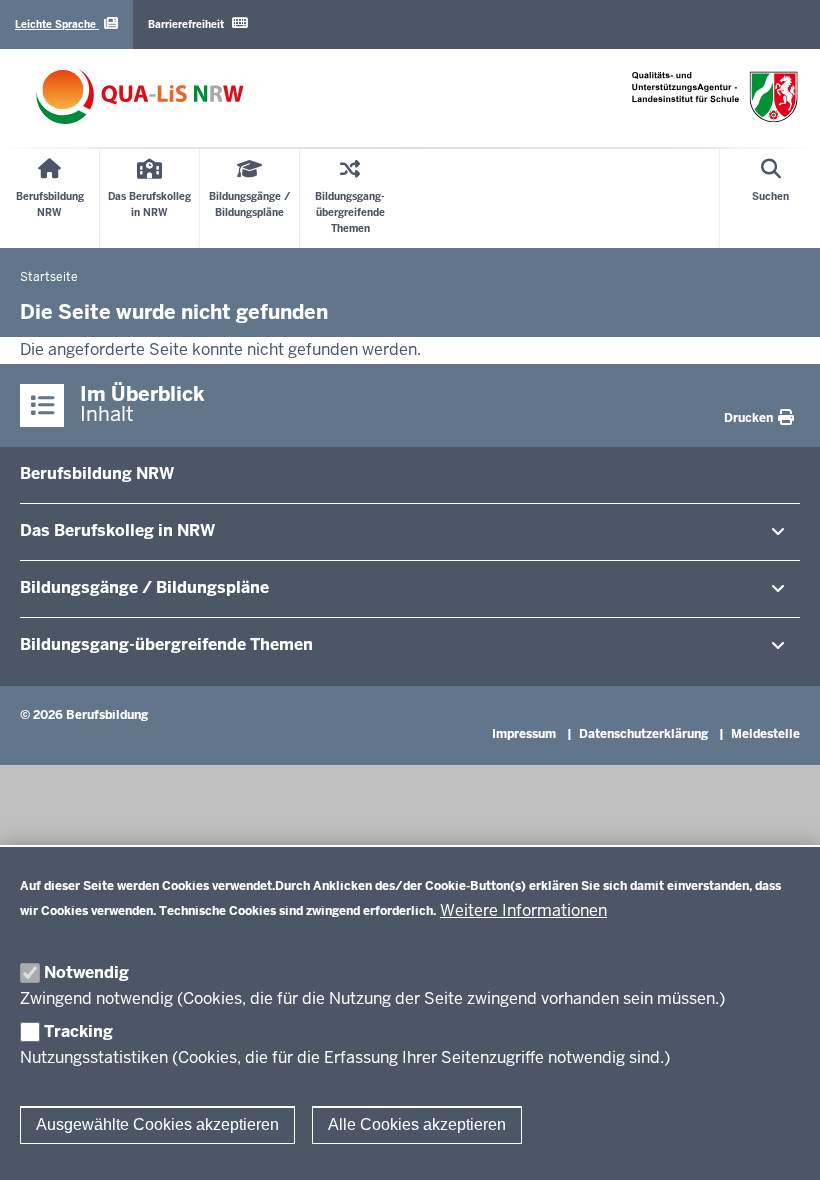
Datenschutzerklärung (643, 734)
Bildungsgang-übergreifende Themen (166, 644)
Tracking (78, 1031)
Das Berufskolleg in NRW (117, 530)
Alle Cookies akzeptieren (417, 1124)
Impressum (524, 734)
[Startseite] (140, 96)
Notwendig (86, 972)
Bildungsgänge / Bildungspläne (144, 587)
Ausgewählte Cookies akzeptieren (157, 1124)
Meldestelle (765, 734)
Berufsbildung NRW (97, 473)
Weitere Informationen (523, 910)
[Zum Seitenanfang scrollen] (780, 1143)
